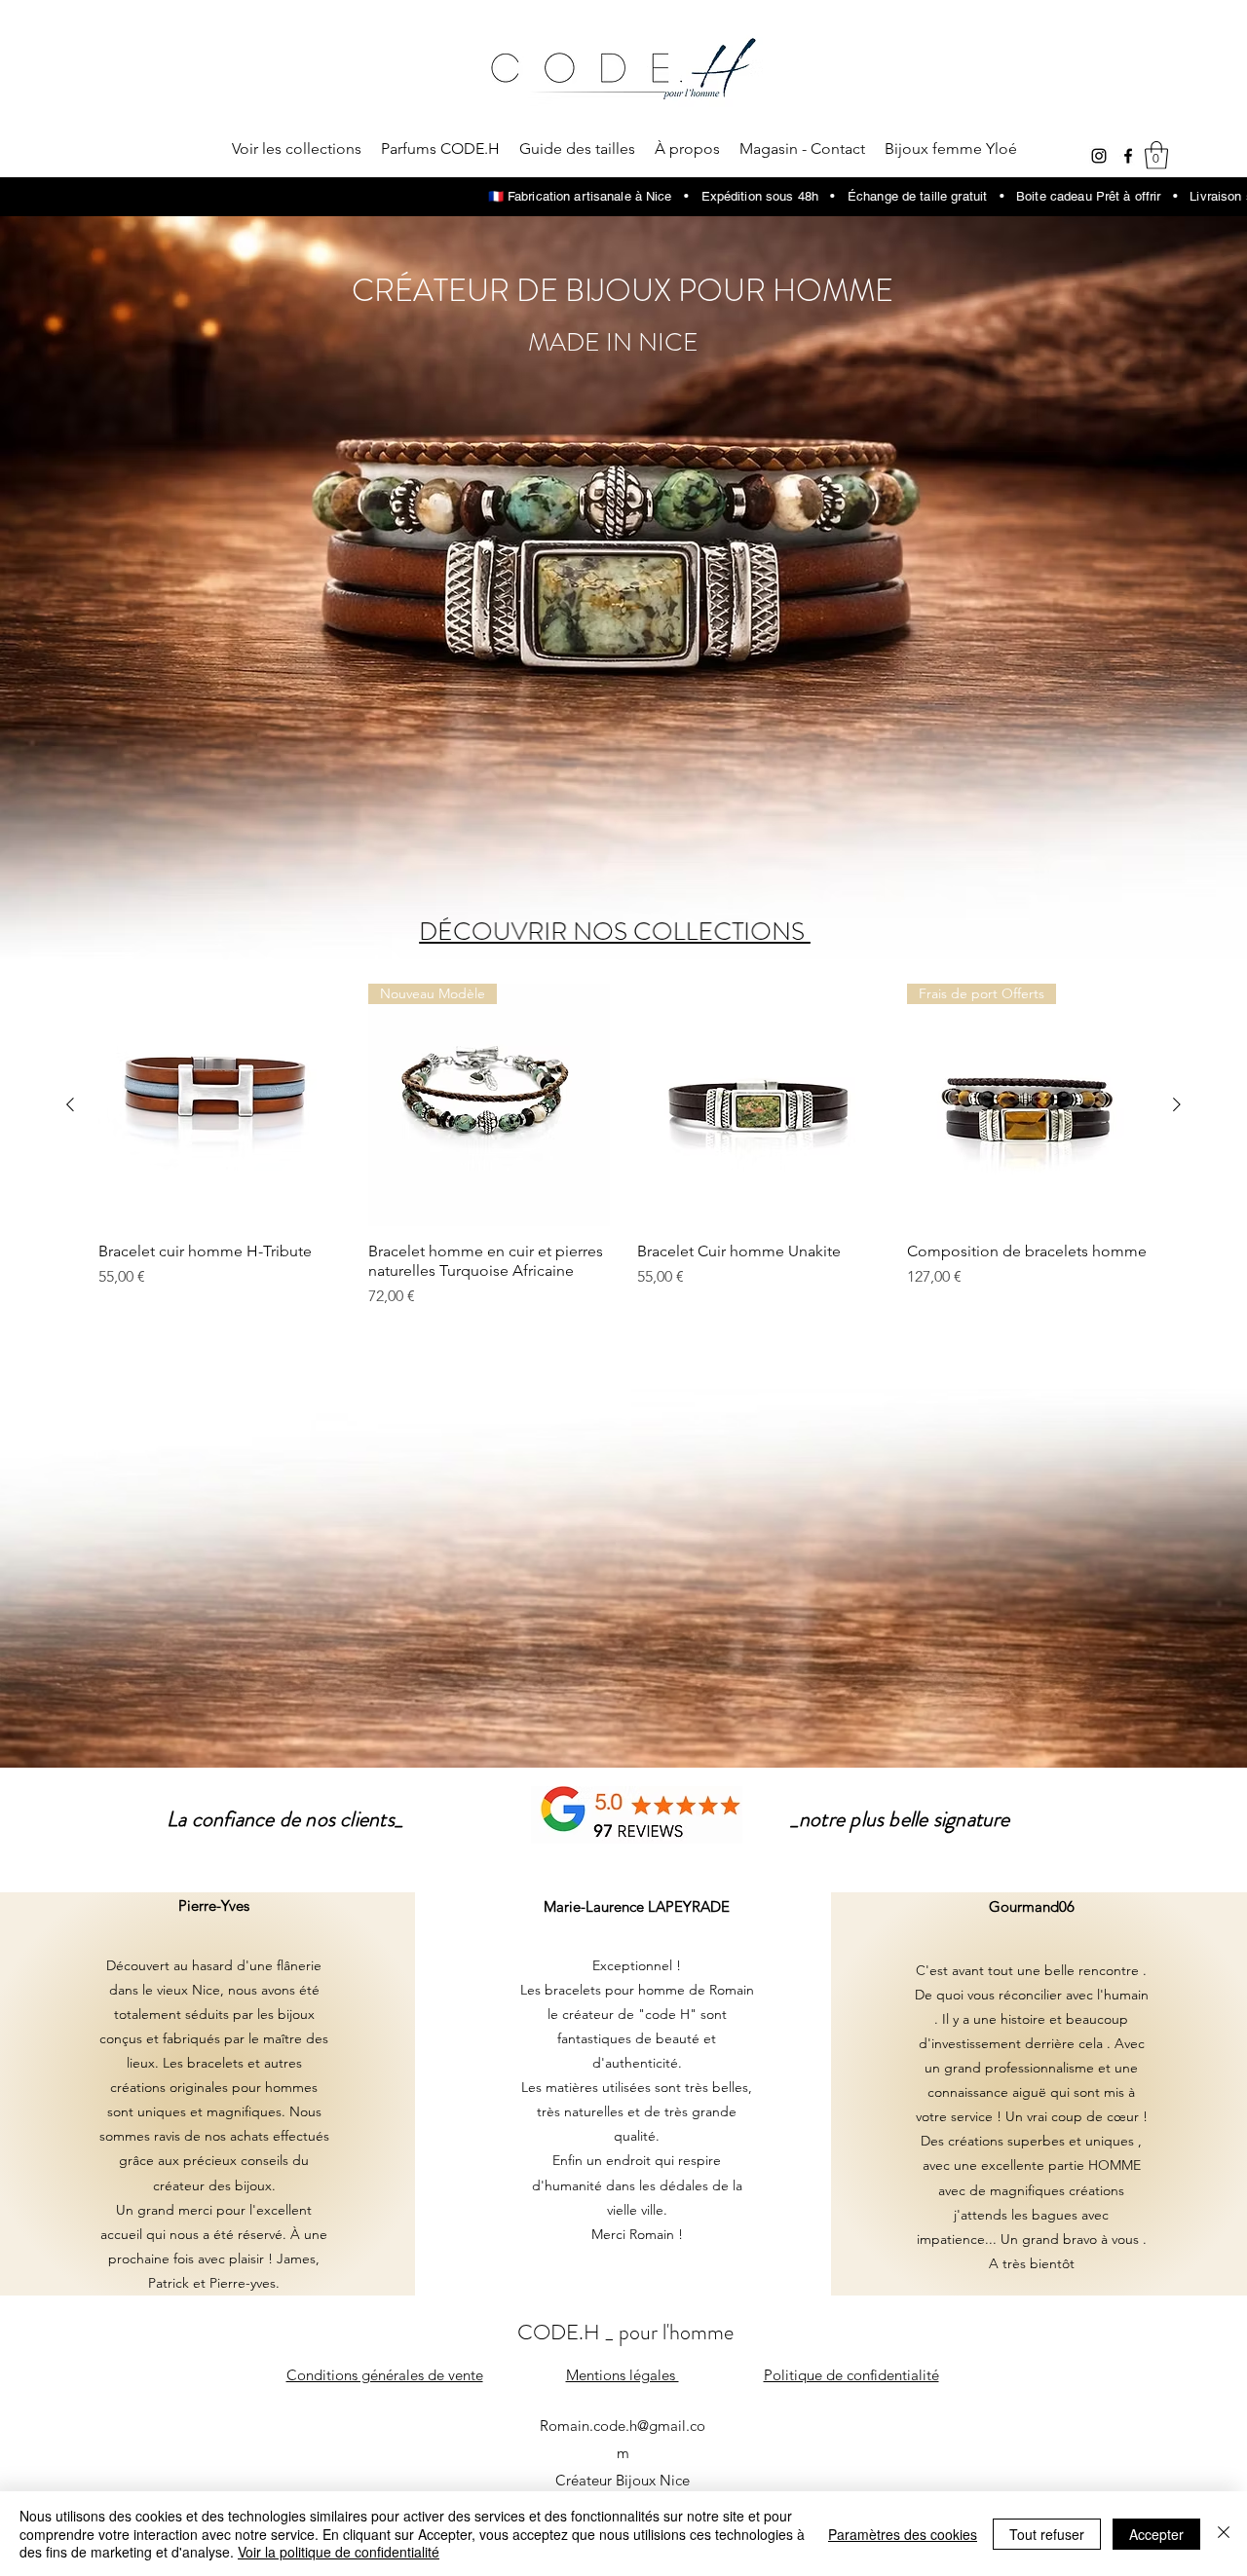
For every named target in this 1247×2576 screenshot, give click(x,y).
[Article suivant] (1177, 1104)
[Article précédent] (70, 1104)
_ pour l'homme (669, 2332)
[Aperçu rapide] (220, 1105)
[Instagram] (1099, 156)
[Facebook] (1128, 156)
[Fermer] (1224, 2534)
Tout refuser (1047, 2534)
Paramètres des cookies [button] (903, 2534)
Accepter (1156, 2534)
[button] (1156, 155)
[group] (623, 1146)
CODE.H (561, 2332)
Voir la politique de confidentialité (339, 2552)
